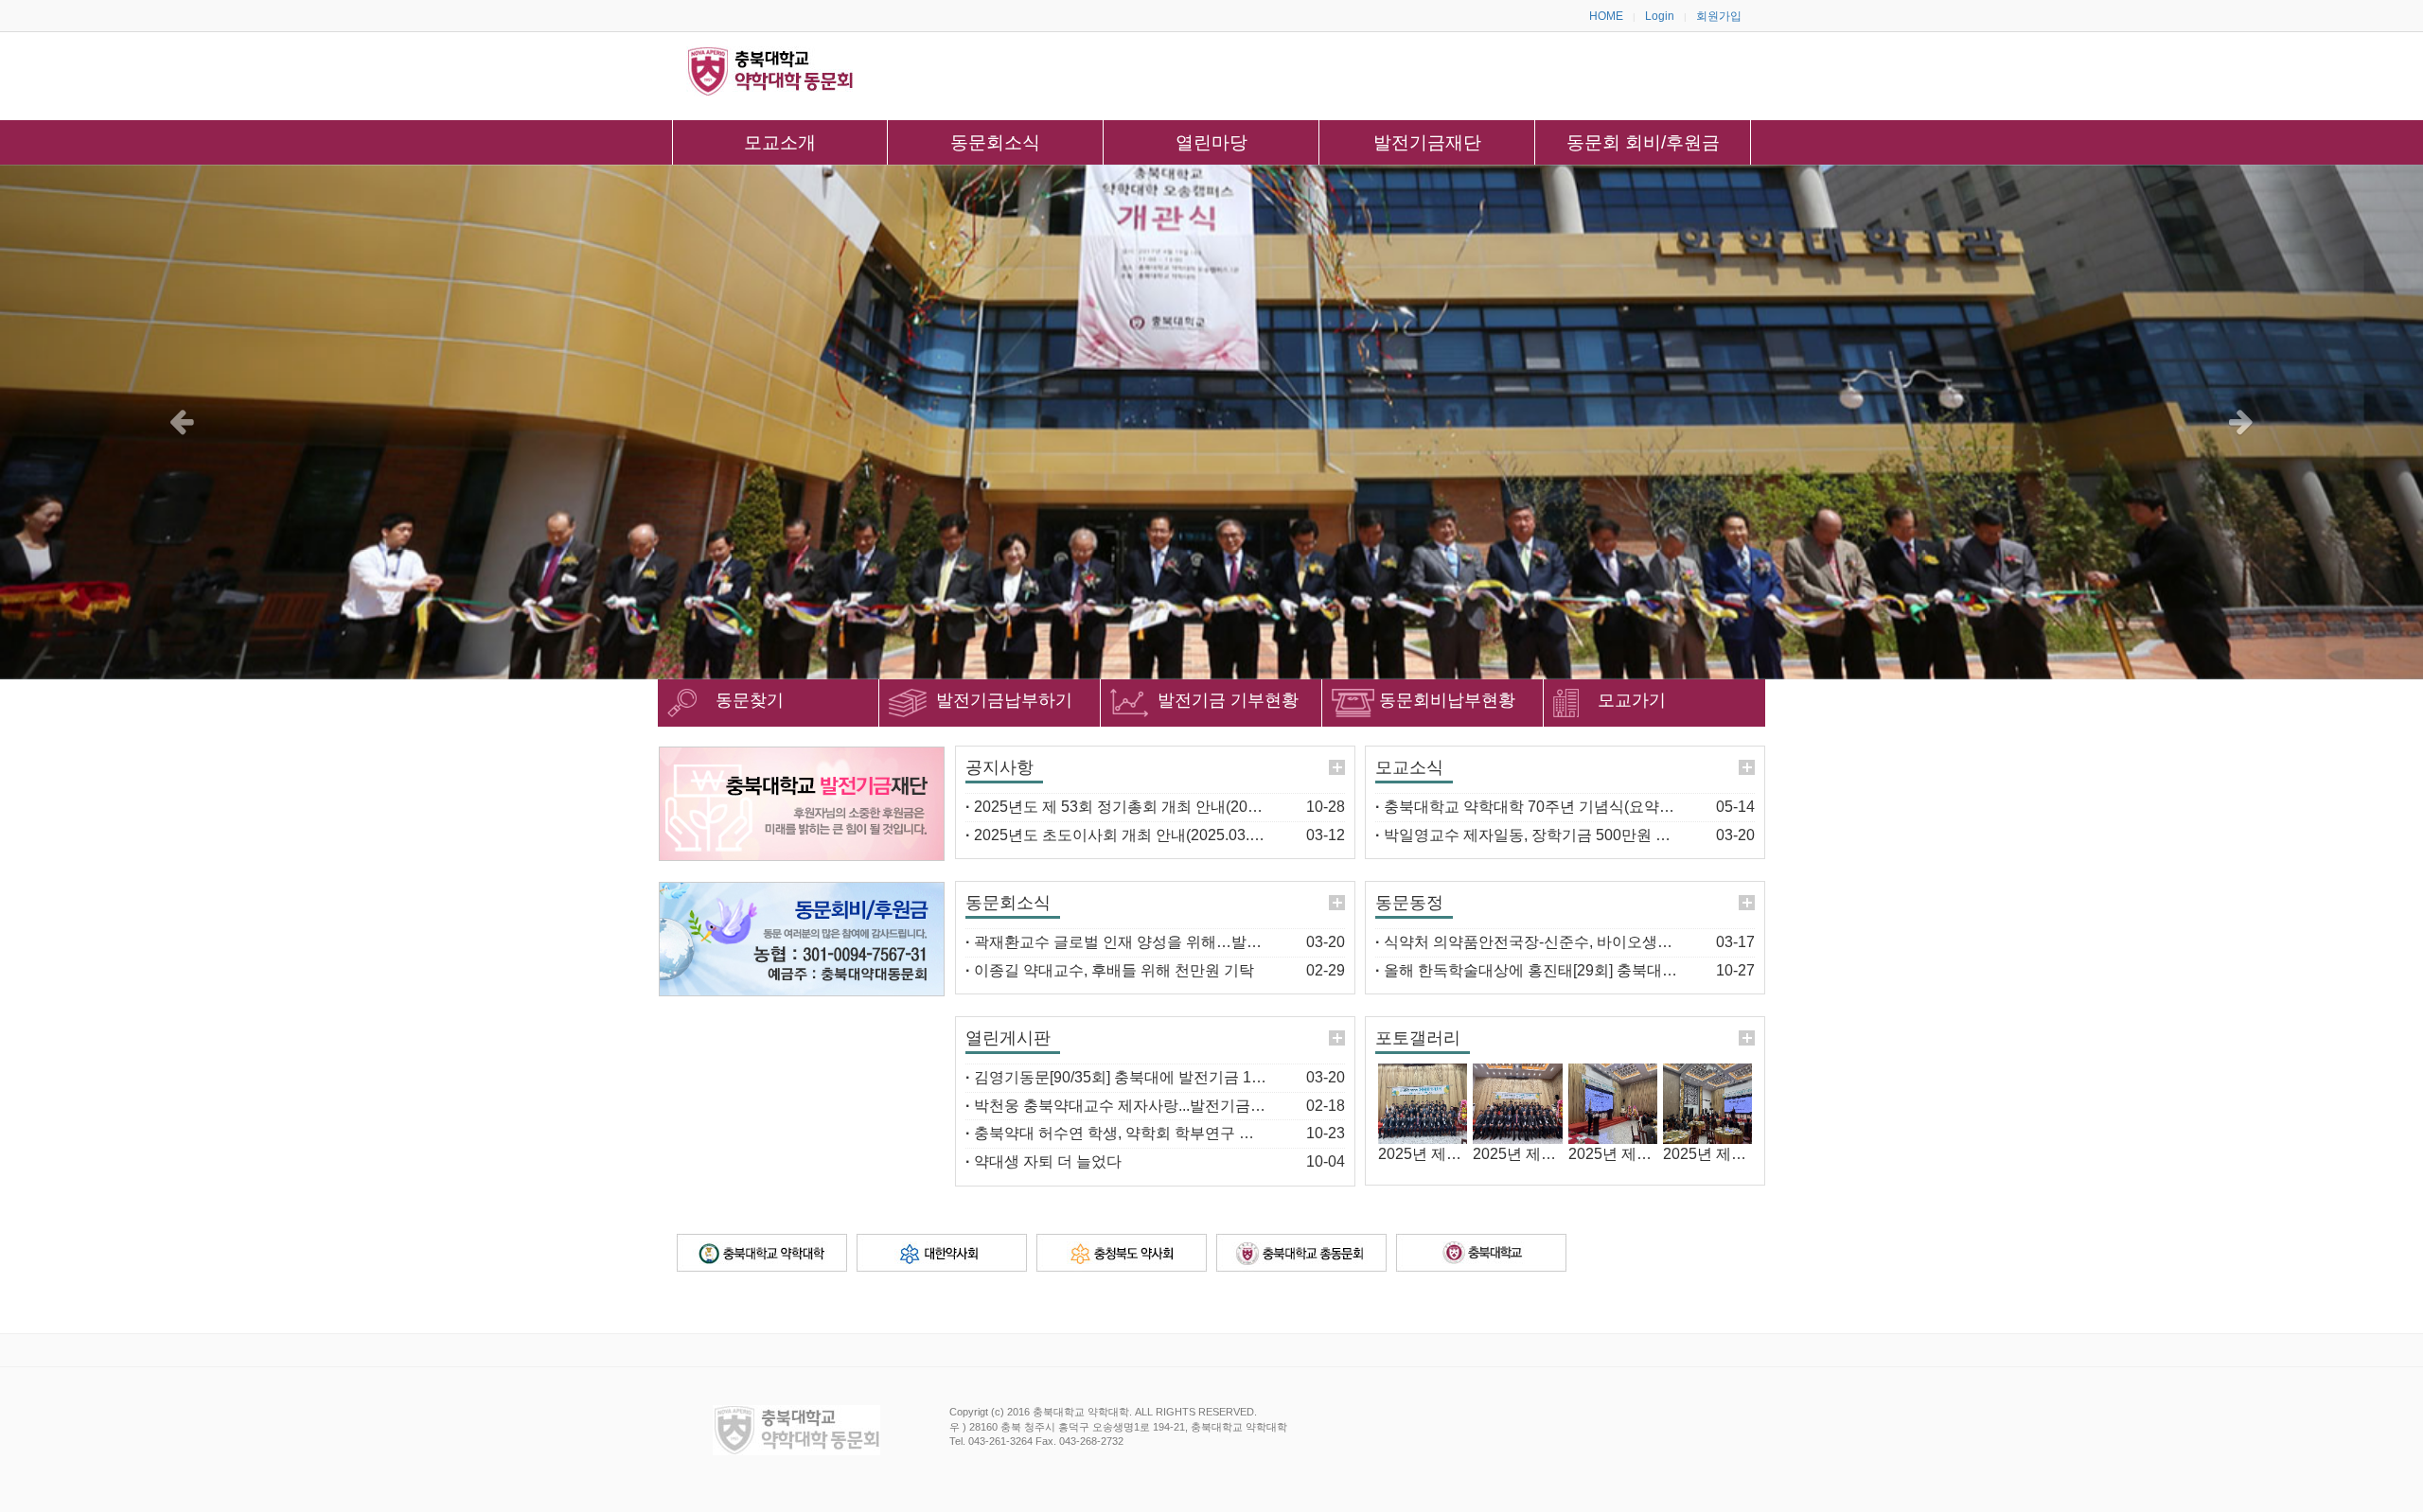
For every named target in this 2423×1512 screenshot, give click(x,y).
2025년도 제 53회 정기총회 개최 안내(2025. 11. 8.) (1139, 807)
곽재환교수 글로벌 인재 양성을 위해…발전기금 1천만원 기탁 (1175, 942)
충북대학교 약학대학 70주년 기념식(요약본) (1527, 807)
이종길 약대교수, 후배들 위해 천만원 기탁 (1110, 970)
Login (1660, 16)
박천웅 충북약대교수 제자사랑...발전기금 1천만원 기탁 (1154, 1106)
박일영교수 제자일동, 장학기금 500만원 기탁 (1530, 835)
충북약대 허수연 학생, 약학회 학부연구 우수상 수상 (1142, 1133)
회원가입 (1719, 16)
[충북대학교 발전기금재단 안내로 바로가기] (802, 804)
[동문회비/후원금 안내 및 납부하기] (802, 939)
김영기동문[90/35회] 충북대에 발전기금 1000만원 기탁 (1153, 1077)
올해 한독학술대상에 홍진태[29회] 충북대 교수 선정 (1553, 970)
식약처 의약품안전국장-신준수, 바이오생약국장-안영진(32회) (1585, 942)
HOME (1606, 16)
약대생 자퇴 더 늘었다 (1043, 1161)
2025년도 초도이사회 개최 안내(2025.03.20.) (1120, 835)
